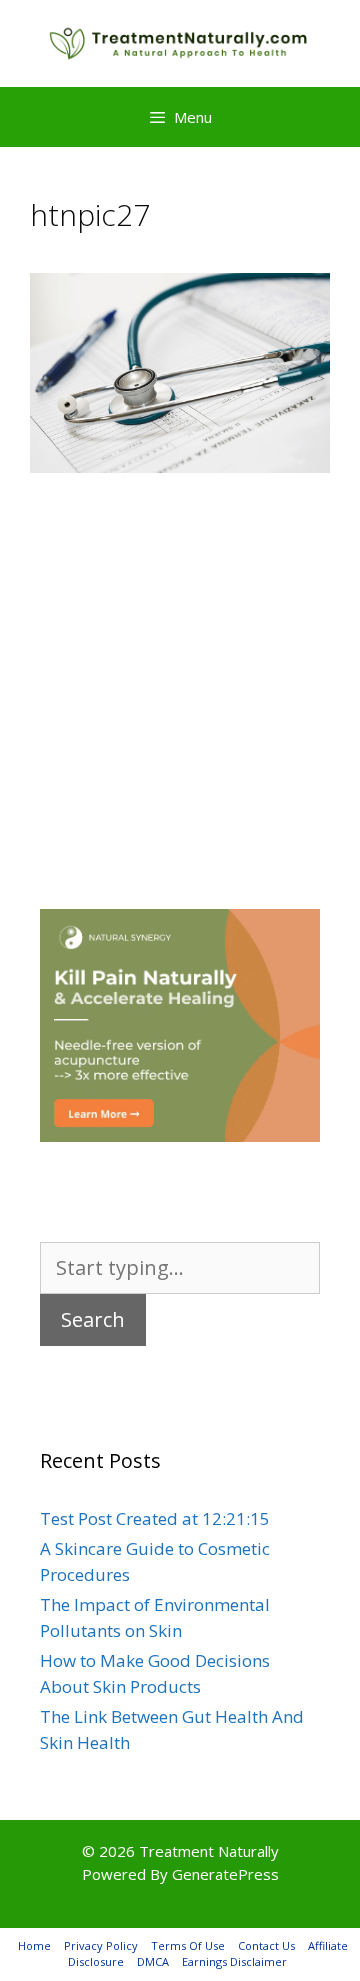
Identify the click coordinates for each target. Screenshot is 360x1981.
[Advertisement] (180, 661)
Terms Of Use (188, 1945)
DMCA (153, 1961)
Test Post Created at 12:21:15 (155, 1518)
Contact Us (266, 1945)
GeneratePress (225, 1874)
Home (34, 1945)
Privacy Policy (101, 1945)
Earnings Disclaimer (234, 1961)
